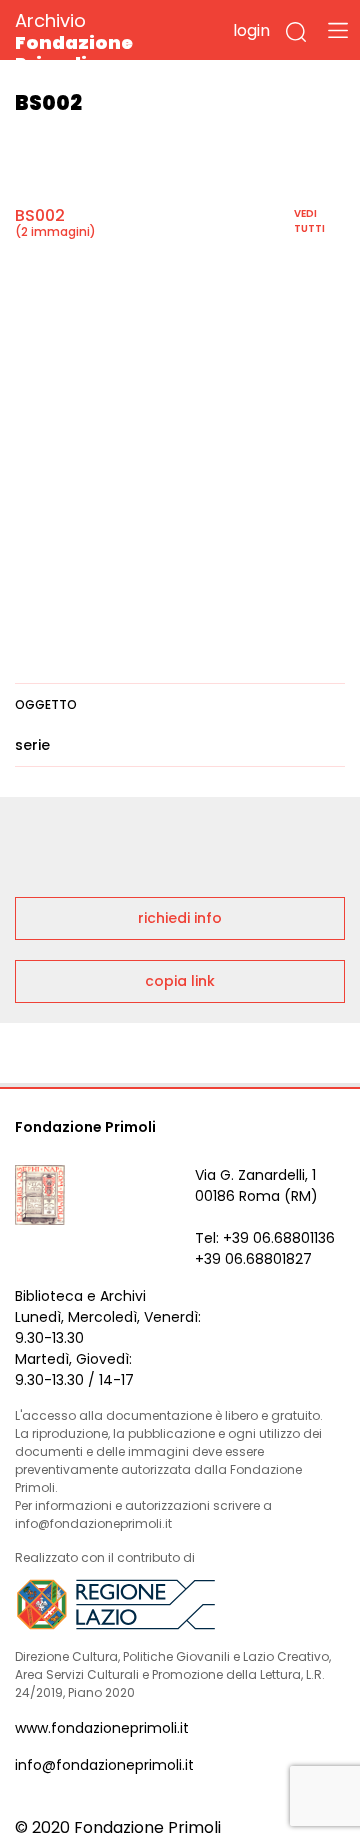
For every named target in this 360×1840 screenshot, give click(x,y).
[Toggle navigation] (338, 30)
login (251, 30)
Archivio (74, 41)
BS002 (40, 215)
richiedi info (180, 918)
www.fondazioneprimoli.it (102, 1728)
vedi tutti (309, 221)
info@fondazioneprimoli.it (104, 1765)
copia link (180, 981)
